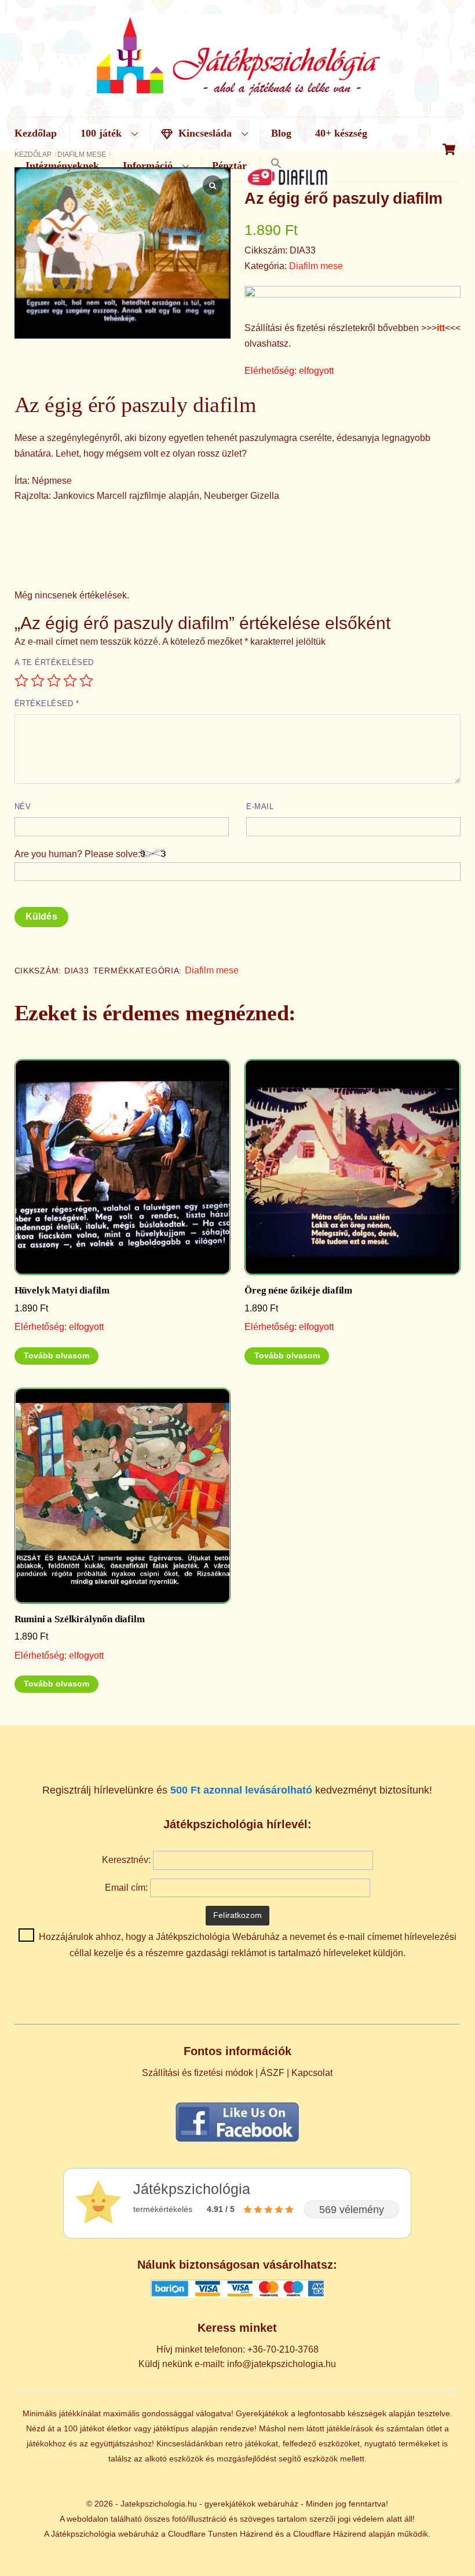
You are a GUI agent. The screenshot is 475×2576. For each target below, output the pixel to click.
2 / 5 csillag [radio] (38, 681)
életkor (119, 2428)
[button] (276, 164)
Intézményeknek (62, 166)
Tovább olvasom (56, 1356)
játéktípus (171, 2428)
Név (23, 806)
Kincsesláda (204, 133)
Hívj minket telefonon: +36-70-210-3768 (237, 2349)
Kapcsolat (312, 2073)
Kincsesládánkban (190, 2443)
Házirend (256, 2534)
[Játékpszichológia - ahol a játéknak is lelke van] (237, 91)
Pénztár (229, 166)
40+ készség (341, 133)
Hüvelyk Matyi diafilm (62, 1290)
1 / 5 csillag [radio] (21, 681)
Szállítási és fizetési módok (198, 2073)
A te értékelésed (54, 662)
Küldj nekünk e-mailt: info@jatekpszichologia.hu (237, 2364)
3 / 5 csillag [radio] (54, 681)
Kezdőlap (36, 133)
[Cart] (449, 149)
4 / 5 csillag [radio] (70, 681)
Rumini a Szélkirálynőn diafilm (80, 1619)
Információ (148, 166)
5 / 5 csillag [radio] (86, 681)
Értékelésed (47, 703)
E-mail (260, 806)
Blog (281, 133)
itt (441, 328)
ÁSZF (272, 2073)
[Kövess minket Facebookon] (237, 2142)
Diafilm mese (316, 266)
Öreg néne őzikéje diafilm (298, 1290)
